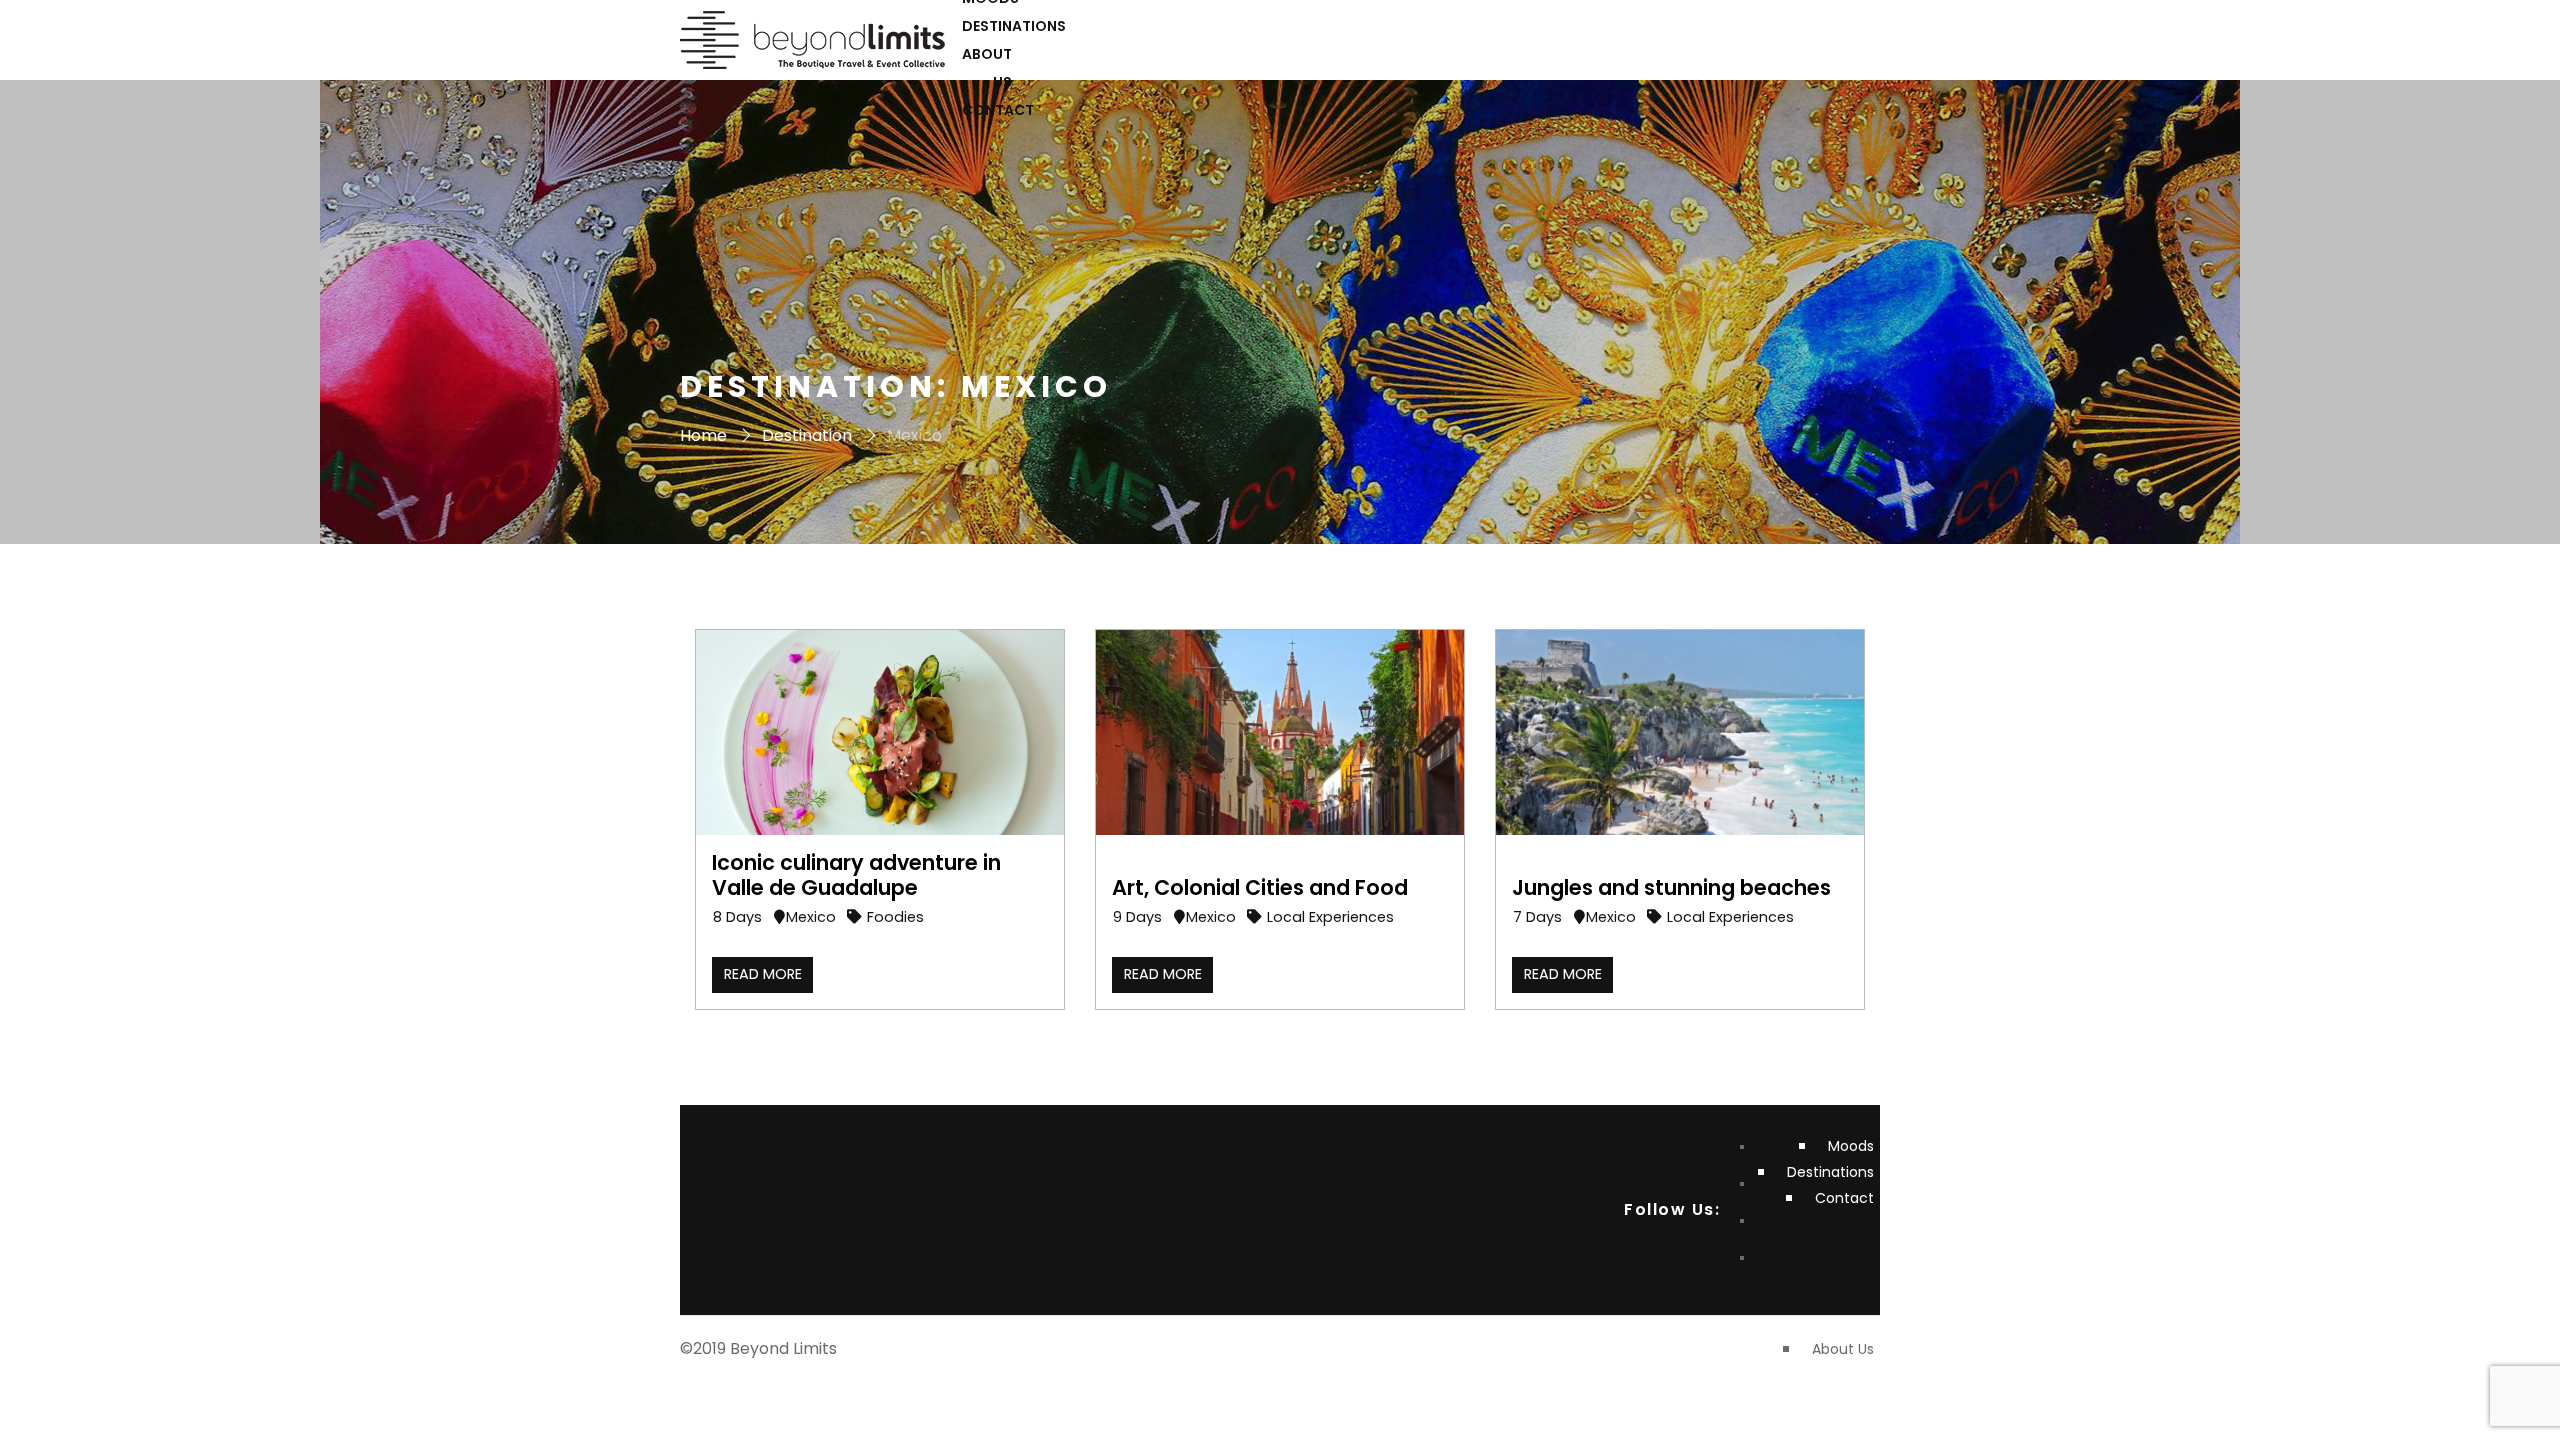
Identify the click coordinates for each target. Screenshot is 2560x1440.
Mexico (811, 917)
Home (703, 435)
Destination (807, 435)
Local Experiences (1330, 917)
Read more (763, 974)
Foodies (895, 917)
